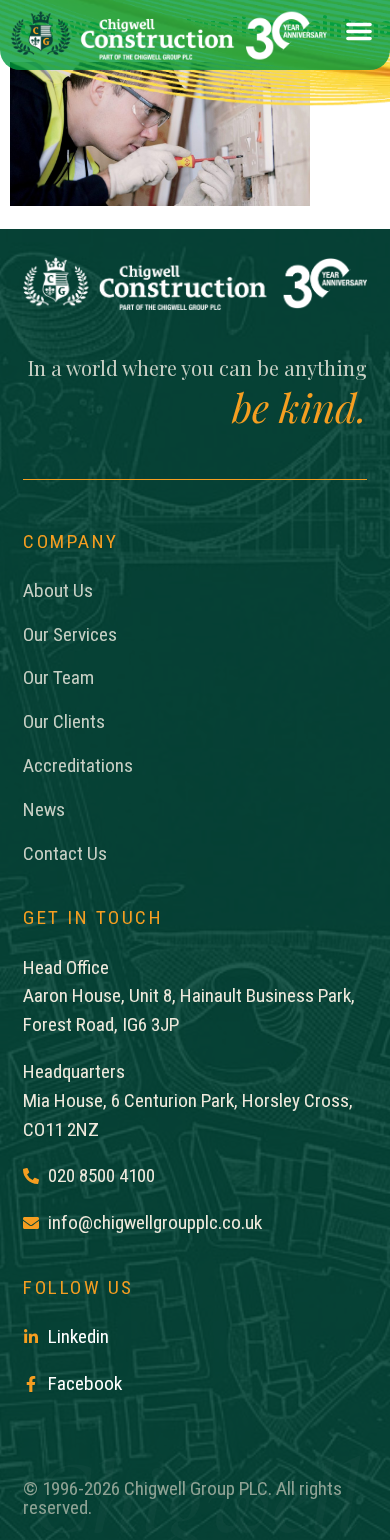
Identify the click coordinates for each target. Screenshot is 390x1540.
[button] (359, 36)
